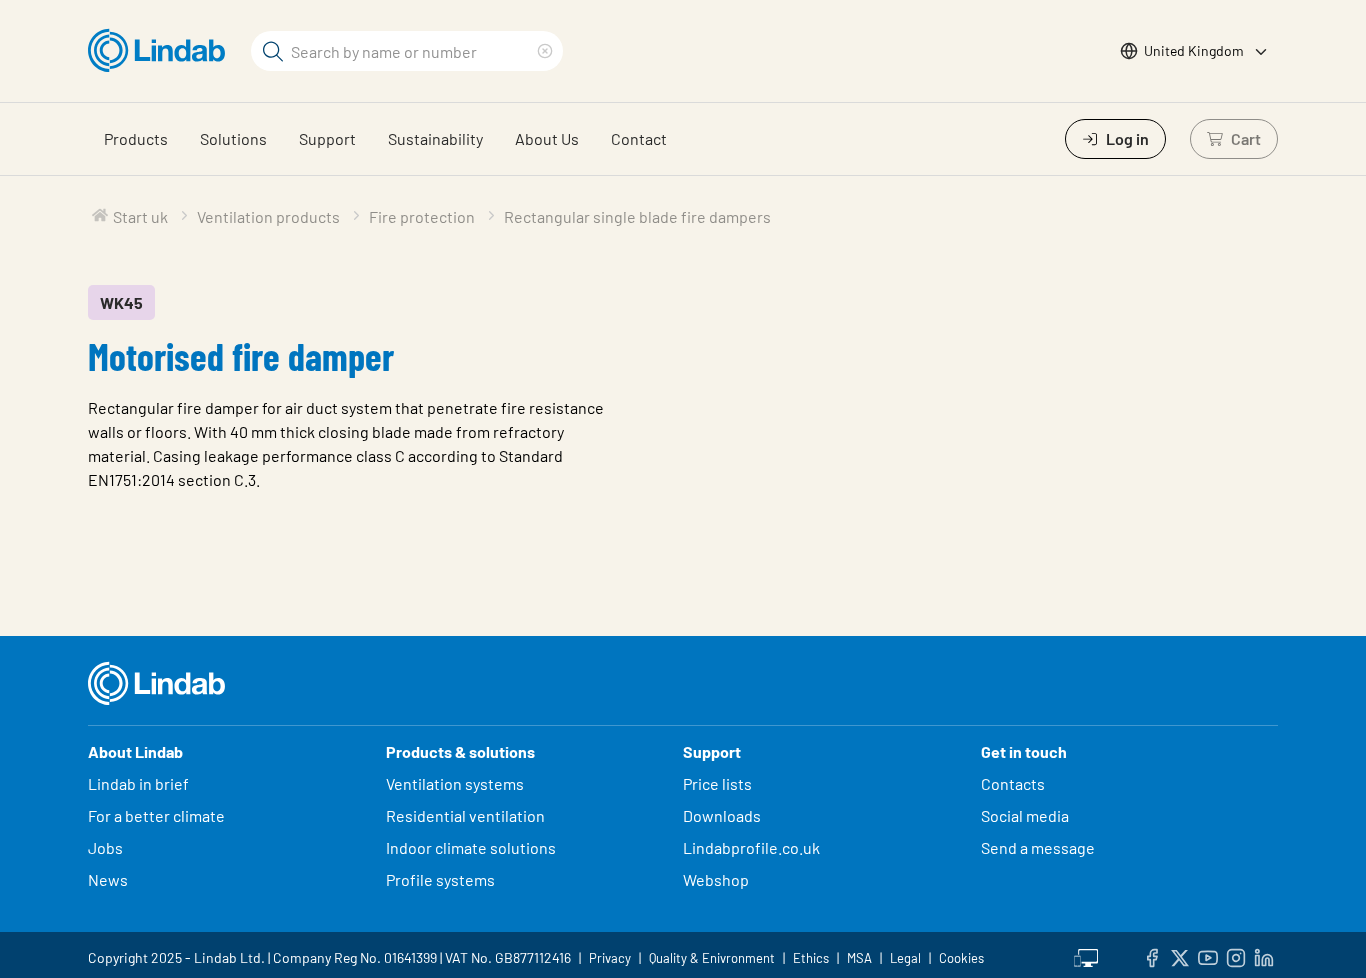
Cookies (961, 958)
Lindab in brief (138, 783)
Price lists (717, 783)
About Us (547, 138)
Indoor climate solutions (471, 847)
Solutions (233, 138)
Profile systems (440, 879)
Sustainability (435, 138)
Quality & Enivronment (712, 958)
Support (327, 138)
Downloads (722, 815)
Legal (905, 958)
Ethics (811, 958)
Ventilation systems (455, 783)
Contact (639, 138)
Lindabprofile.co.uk (751, 847)
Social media (1025, 815)
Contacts (1013, 783)
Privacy (610, 958)
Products (136, 138)
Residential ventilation (465, 815)
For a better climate (156, 815)
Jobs (105, 847)
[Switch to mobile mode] (1086, 955)
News (108, 879)
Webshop (716, 879)
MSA (859, 958)
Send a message (1038, 847)
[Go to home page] (161, 51)
